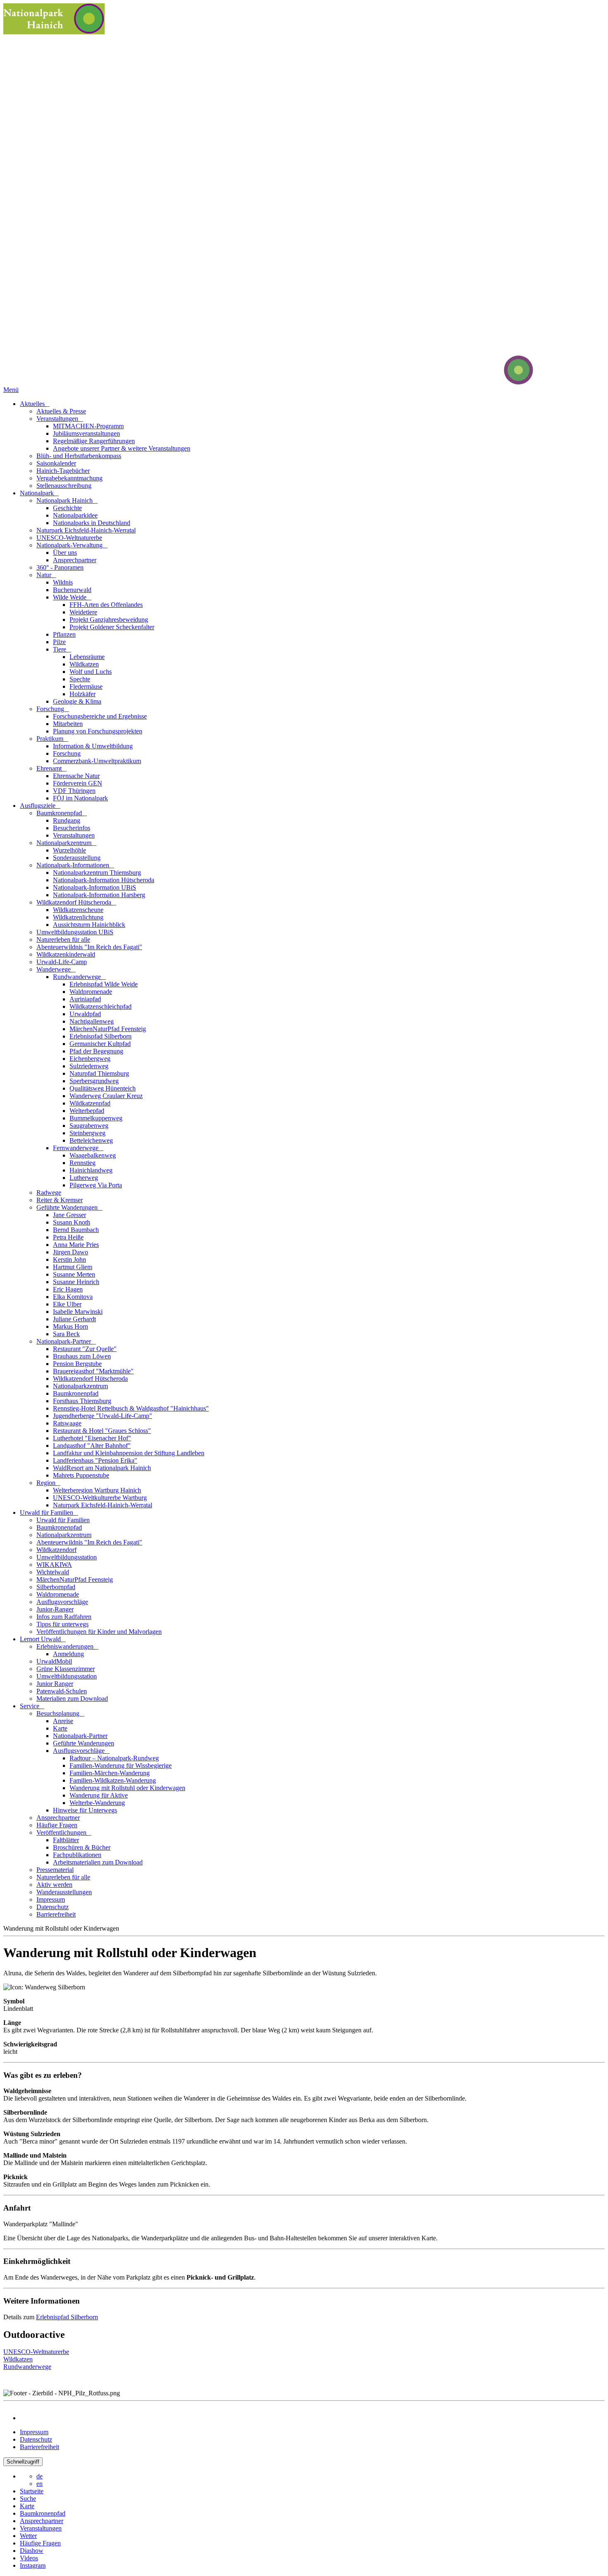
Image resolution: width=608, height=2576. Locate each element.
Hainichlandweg (91, 1170)
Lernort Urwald (41, 1639)
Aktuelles (33, 404)
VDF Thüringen (74, 791)
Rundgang (67, 820)
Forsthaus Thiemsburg (82, 1401)
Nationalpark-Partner (65, 1341)
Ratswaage (67, 1423)
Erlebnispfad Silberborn (101, 1036)
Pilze (59, 642)
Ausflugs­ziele (38, 806)
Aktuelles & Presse (61, 411)
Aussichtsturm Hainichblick (89, 925)
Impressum (51, 1899)
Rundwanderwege (78, 977)
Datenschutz (53, 1907)
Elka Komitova (73, 1297)
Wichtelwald (53, 1572)
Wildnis (63, 582)
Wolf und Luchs (91, 672)
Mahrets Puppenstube (81, 1475)
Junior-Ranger (55, 1609)
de (39, 2476)
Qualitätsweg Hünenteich (103, 1088)
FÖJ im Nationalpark (80, 798)
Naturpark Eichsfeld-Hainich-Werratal (86, 530)
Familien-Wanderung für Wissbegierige (121, 1765)
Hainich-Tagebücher (63, 471)
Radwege (49, 1193)
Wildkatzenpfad (90, 1103)
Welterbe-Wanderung (97, 1803)
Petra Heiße (68, 1237)
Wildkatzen (84, 664)
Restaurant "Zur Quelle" (85, 1349)
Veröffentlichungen (62, 1832)
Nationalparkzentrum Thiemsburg (97, 873)
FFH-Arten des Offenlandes (106, 605)
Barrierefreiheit (56, 1914)
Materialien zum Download (72, 1699)
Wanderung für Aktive (99, 1795)
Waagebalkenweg (93, 1155)
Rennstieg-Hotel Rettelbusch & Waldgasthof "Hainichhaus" (131, 1408)
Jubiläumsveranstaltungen (86, 433)
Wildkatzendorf (56, 1550)
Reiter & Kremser (60, 1200)
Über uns (65, 553)
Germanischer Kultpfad (100, 1044)
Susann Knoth (72, 1222)
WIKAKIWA (54, 1565)
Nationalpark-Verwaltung (70, 545)
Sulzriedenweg (89, 1066)
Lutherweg (84, 1178)
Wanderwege (54, 969)
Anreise (63, 1721)
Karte (60, 1728)
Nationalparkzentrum (65, 843)
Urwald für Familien (47, 1512)
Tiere (60, 649)
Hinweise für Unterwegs (85, 1810)
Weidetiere (83, 612)
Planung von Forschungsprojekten (98, 731)
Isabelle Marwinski (78, 1312)
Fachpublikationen (77, 1855)
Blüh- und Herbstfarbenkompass (79, 456)
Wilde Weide (71, 597)
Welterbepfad (87, 1111)
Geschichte (67, 508)
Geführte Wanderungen (68, 1207)
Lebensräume (87, 657)
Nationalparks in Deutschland (92, 523)
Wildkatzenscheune (78, 910)
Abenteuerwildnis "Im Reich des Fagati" (89, 947)
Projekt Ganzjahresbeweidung (109, 620)
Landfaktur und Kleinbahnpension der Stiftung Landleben (129, 1453)
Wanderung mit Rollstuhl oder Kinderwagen (127, 1788)
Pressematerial (55, 1870)
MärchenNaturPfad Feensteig (108, 1029)
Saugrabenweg (89, 1126)
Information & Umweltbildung (93, 746)
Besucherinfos (72, 828)
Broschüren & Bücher (82, 1847)
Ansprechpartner (75, 560)
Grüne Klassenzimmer (66, 1669)
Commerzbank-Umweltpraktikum (97, 761)
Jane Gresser (69, 1215)
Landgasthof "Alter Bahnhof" (92, 1446)
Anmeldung (68, 1654)
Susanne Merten (74, 1274)
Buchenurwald (72, 590)
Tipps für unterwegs (62, 1624)
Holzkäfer (83, 694)
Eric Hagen (68, 1289)
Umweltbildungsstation (67, 1557)
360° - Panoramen (60, 567)
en (39, 2484)
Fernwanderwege (77, 1148)
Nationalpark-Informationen (74, 865)
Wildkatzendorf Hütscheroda (75, 902)
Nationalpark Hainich (65, 500)
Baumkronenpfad (60, 813)
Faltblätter (66, 1840)
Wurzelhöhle (69, 850)
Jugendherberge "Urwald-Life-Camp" (103, 1416)
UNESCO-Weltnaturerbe (69, 538)
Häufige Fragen (57, 1825)
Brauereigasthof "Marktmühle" (93, 1371)
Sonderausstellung (77, 858)
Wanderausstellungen (64, 1892)
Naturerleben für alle (63, 939)
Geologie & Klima (77, 701)
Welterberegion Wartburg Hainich (97, 1490)
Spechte (80, 679)
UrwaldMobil (54, 1661)
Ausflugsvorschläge (62, 1602)
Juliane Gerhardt (74, 1319)
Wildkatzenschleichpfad (101, 1006)
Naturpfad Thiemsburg (99, 1073)
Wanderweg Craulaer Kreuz (106, 1096)
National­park (38, 493)
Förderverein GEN (78, 783)
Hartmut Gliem (73, 1267)
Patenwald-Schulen (62, 1691)
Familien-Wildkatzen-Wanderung (113, 1780)
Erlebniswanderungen (66, 1646)
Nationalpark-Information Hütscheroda (104, 880)
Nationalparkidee (75, 515)
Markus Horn (71, 1326)
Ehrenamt (50, 768)
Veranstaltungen (58, 419)
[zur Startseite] (487, 382)
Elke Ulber (67, 1304)
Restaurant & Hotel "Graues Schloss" (102, 1431)
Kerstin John (69, 1259)
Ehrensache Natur (76, 776)
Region (47, 1483)
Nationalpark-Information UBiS (95, 887)
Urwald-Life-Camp (62, 962)
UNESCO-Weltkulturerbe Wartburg (100, 1498)
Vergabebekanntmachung (69, 478)
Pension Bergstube (77, 1364)
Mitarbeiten (68, 724)
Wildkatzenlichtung (78, 917)
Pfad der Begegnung (96, 1051)
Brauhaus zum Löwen (82, 1356)
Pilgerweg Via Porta (96, 1185)
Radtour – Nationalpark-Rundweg (114, 1758)
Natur (45, 575)
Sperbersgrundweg (94, 1081)
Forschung (51, 709)
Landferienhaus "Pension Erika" (95, 1460)
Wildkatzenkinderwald (66, 954)
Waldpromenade (91, 992)
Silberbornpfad (56, 1587)
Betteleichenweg (91, 1140)
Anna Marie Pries (76, 1245)
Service (30, 1706)
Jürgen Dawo (71, 1252)
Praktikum (51, 739)
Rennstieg (83, 1163)
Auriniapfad (85, 999)
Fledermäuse (86, 686)
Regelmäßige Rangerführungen (94, 441)
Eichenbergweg (90, 1059)
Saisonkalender (56, 463)
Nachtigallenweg (92, 1021)
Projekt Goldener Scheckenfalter (112, 627)
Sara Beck (66, 1334)
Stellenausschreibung (64, 486)
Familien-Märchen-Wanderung (110, 1773)
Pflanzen (64, 634)
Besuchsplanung (59, 1713)
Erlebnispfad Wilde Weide (104, 984)
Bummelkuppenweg (96, 1118)
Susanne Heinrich (76, 1282)
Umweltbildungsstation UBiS (75, 932)
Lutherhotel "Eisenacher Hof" (92, 1438)
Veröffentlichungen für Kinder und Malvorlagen (99, 1632)
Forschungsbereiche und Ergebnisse (100, 716)
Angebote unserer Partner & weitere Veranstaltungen (122, 448)
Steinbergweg (87, 1133)
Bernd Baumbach (76, 1230)
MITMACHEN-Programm (88, 426)
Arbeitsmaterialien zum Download (98, 1862)
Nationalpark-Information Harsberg (99, 895)
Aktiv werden (54, 1885)
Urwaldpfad (85, 1014)
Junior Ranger (55, 1684)
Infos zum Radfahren (64, 1617)
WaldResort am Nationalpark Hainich (102, 1468)
